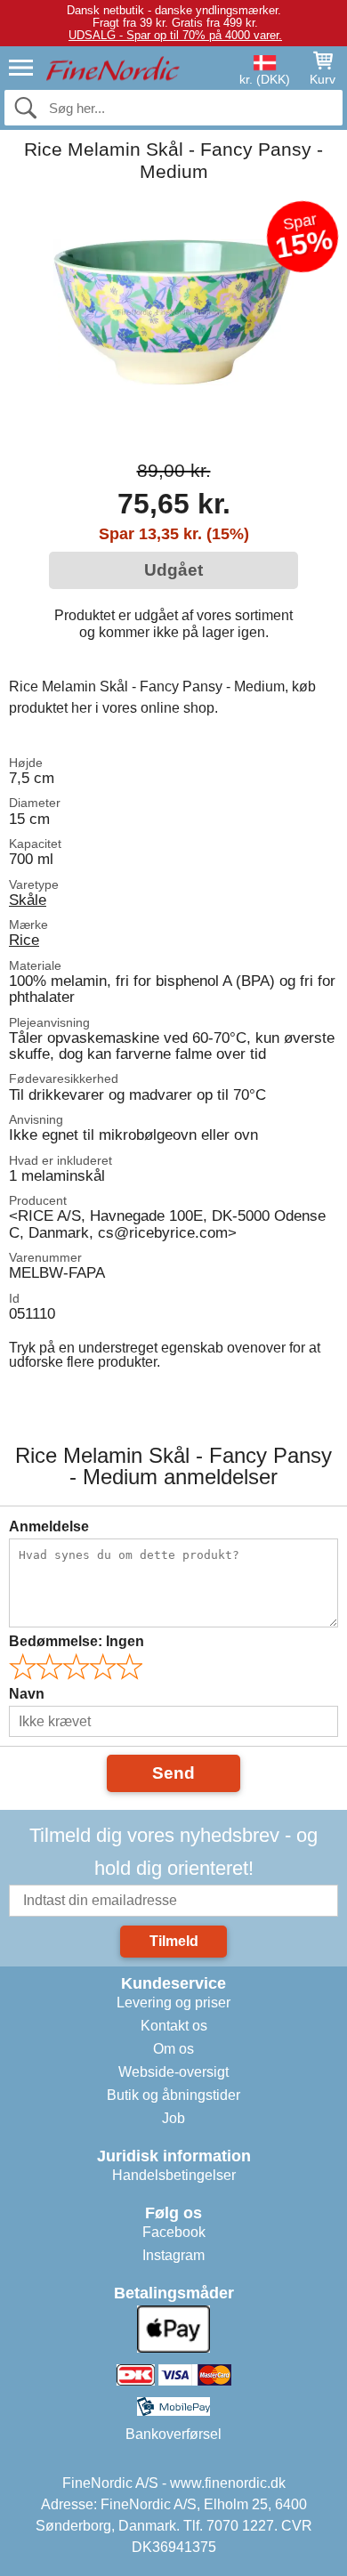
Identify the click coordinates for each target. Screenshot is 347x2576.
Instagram (173, 2255)
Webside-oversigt (173, 2072)
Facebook (174, 2232)
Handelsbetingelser (174, 2175)
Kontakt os (174, 2026)
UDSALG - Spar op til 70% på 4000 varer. (175, 35)
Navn (27, 1694)
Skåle (28, 900)
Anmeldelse (49, 1526)
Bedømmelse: (77, 1641)
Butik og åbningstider (173, 2095)
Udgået (173, 570)
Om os (173, 2049)
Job (173, 2118)
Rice (24, 940)
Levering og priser (173, 2003)
